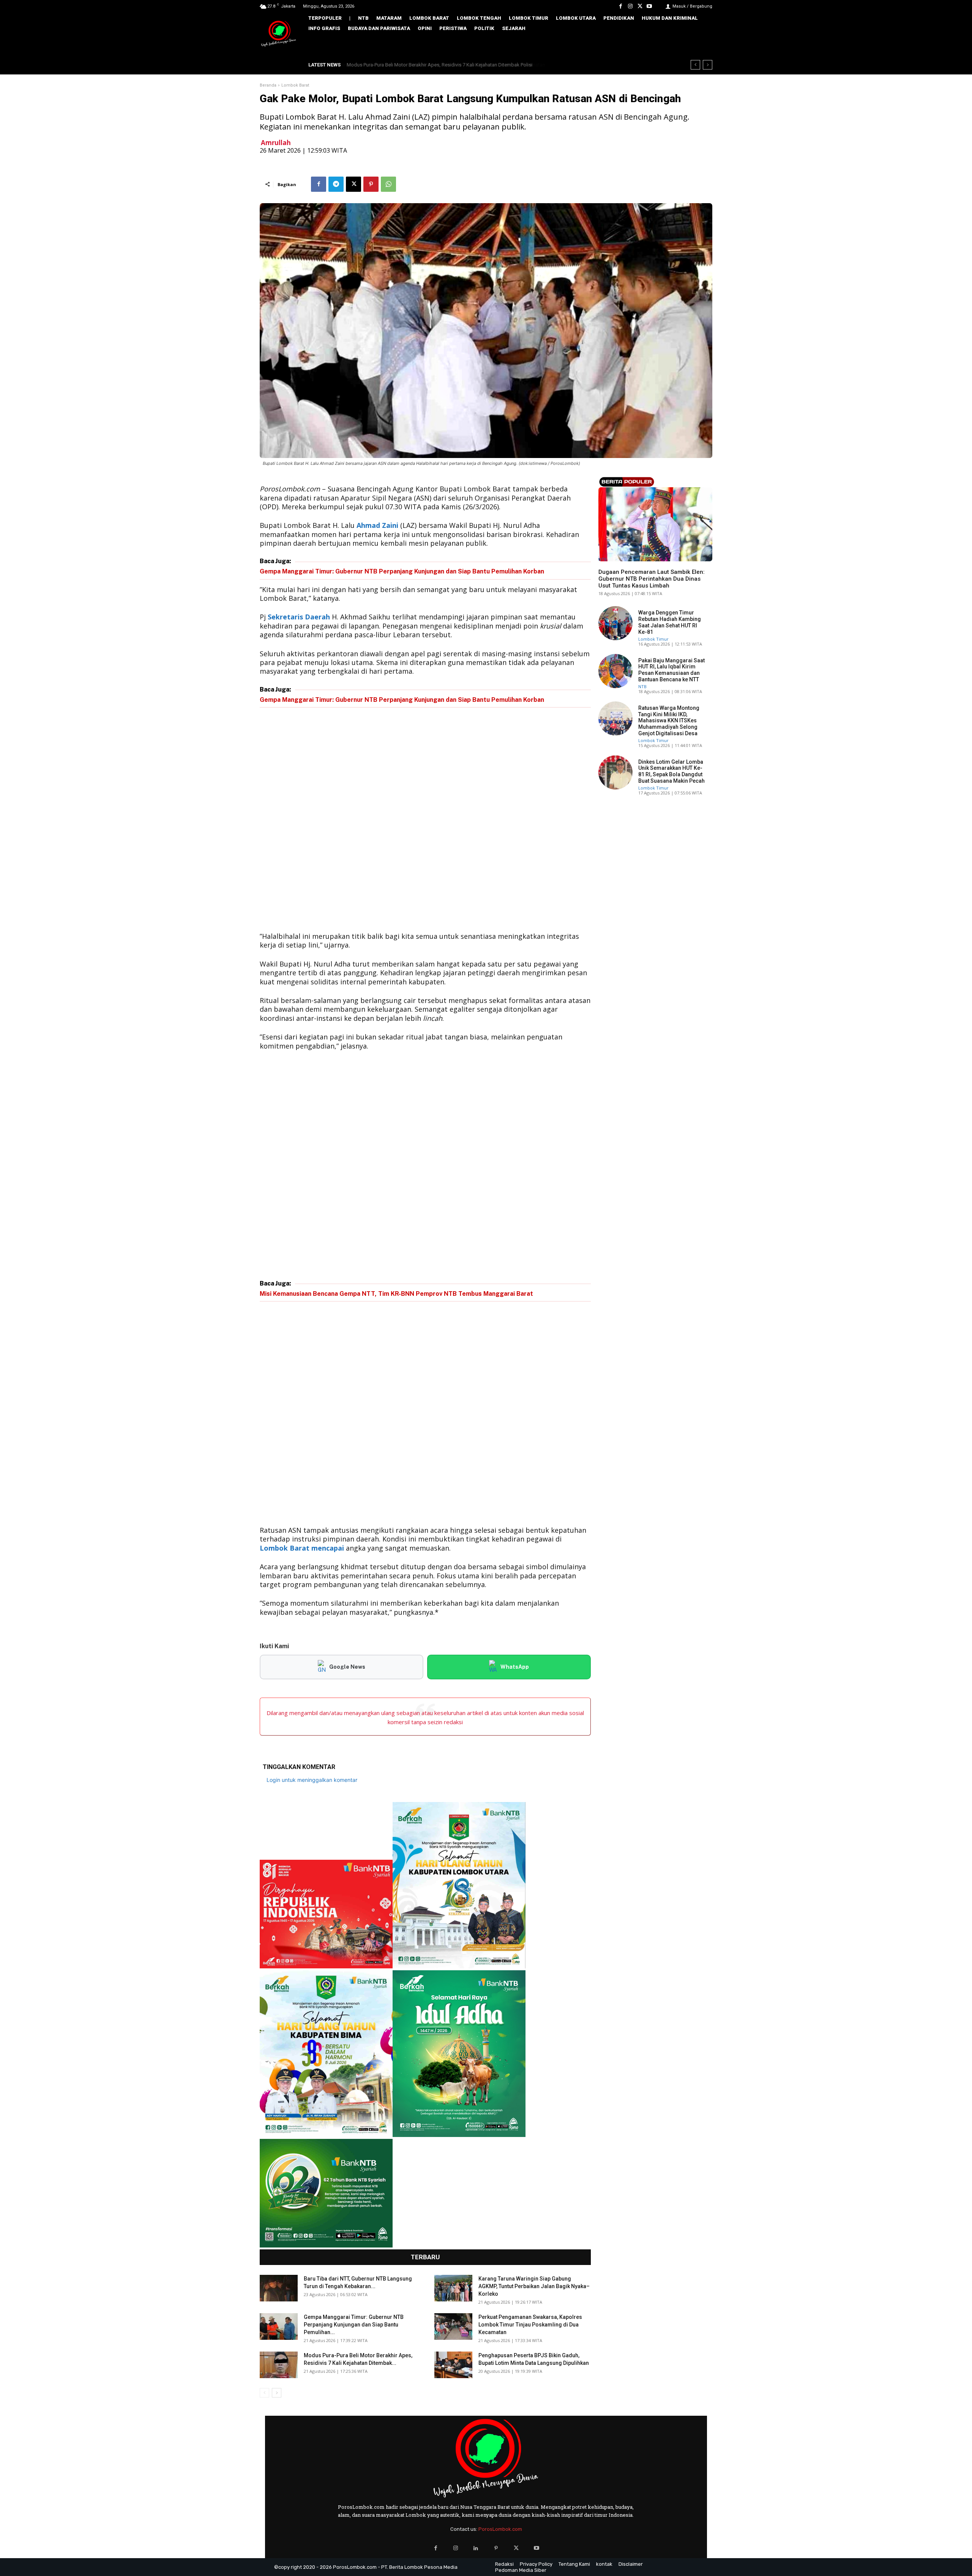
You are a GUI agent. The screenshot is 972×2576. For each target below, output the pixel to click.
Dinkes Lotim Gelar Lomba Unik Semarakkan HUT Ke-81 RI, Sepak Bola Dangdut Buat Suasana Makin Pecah (671, 771)
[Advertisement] (425, 821)
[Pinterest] (371, 184)
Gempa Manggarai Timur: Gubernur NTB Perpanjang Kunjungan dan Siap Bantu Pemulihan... (354, 2325)
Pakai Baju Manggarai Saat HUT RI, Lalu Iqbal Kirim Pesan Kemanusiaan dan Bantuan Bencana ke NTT (671, 670)
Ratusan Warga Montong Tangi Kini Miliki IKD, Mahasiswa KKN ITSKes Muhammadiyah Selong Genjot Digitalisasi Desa (669, 721)
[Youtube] (649, 6)
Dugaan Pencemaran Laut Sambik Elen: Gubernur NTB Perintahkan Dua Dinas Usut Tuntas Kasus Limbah (652, 579)
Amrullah (276, 143)
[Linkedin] (476, 2548)
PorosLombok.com (500, 2529)
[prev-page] (264, 2393)
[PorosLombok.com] (279, 34)
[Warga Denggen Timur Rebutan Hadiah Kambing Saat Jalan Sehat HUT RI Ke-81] (615, 623)
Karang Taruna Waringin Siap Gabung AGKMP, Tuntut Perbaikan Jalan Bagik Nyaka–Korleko (534, 2286)
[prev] (695, 65)
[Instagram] (630, 6)
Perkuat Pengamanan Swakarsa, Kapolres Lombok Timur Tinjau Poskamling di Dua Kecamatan (530, 2325)
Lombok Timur (653, 639)
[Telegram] (336, 184)
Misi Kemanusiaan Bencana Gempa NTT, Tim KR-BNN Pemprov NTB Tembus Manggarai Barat (396, 1294)
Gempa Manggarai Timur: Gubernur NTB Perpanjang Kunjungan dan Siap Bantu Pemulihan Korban (402, 571)
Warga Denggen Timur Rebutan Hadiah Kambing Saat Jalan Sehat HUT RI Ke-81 (670, 622)
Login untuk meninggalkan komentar (312, 1780)
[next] (708, 65)
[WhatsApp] (388, 184)
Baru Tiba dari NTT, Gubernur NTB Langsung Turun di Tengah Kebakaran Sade (436, 65)
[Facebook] (621, 6)
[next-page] (277, 2393)
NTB (603, 559)
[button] (701, 44)
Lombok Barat (295, 85)
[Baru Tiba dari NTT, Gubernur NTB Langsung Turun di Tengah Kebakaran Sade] (279, 2288)
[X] (640, 6)
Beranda (268, 85)
